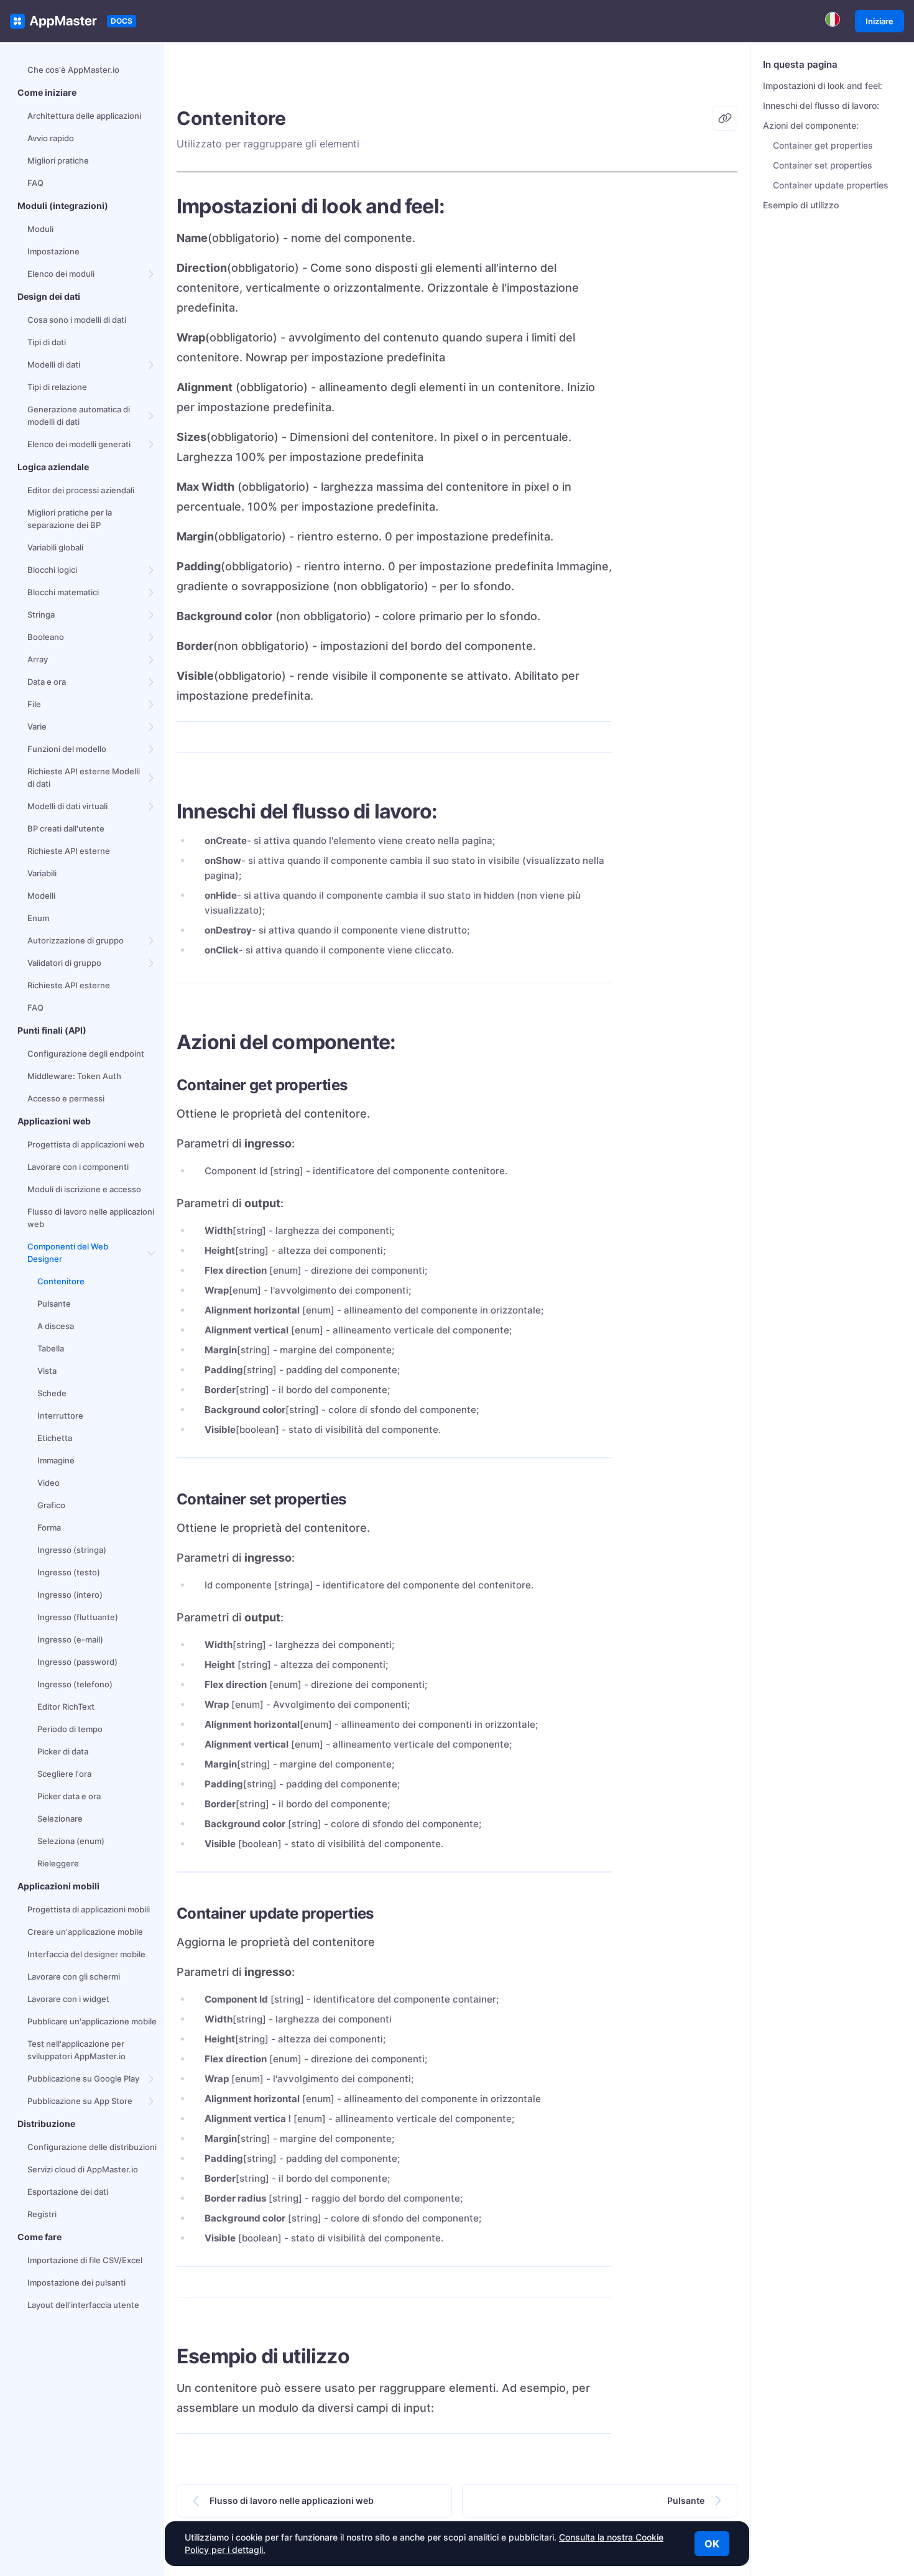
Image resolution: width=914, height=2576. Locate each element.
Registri (42, 2214)
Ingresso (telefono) (75, 1684)
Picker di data (63, 1751)
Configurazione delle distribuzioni (92, 2147)
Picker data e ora (69, 1796)
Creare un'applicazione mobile (85, 1932)
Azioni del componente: (811, 125)
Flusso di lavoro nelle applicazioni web (91, 1218)
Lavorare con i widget (68, 1999)
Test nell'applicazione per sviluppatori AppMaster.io (76, 2050)
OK (712, 2544)
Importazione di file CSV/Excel (85, 2260)
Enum (38, 918)
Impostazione (53, 251)
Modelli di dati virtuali (67, 806)
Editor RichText (66, 1707)
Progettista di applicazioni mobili (89, 1909)
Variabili (42, 873)
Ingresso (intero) (70, 1595)
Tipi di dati (47, 342)
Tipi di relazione (57, 387)
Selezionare (60, 1818)
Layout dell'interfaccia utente (83, 2305)
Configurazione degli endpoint (86, 1054)
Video (48, 1483)
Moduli (40, 229)
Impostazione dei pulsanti (76, 2282)
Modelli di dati (54, 364)
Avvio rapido (51, 138)
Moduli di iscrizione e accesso (84, 1189)
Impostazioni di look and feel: (823, 86)
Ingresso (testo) (69, 1572)
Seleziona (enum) (71, 1841)
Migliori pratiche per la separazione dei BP (70, 519)
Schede (52, 1393)
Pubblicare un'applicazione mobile (92, 2021)
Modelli (41, 896)
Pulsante (54, 1304)
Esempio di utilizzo (801, 205)
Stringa (41, 614)
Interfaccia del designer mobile (86, 1954)
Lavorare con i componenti (78, 1167)
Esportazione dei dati (68, 2192)
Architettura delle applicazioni (84, 116)
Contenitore (61, 1281)
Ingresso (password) (77, 1662)
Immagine (56, 1460)
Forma (49, 1527)
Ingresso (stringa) (72, 1550)
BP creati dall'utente (66, 828)
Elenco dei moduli (61, 274)
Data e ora (47, 682)
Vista (47, 1371)
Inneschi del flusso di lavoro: (821, 105)
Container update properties (831, 185)
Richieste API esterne (69, 851)
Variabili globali (55, 547)
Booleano (46, 637)
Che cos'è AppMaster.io (73, 70)
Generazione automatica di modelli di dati (79, 415)
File (34, 704)
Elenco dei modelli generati (79, 444)
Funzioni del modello (67, 749)
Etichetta (55, 1438)
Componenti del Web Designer (68, 1253)
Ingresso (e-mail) (70, 1639)
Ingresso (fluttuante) (78, 1617)
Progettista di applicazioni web (86, 1144)
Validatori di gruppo (64, 963)
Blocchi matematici (63, 592)
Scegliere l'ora (64, 1774)
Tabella (51, 1348)
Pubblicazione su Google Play (83, 2078)
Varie (37, 726)
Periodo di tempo (70, 1729)
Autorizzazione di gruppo (76, 940)
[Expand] (152, 274)
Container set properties (823, 165)
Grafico (51, 1505)
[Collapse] (152, 1253)
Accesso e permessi (66, 1098)
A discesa (56, 1326)
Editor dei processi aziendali (81, 490)
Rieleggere (58, 1863)
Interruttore (60, 1415)
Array (38, 659)
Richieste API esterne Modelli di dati (84, 777)
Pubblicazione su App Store (80, 2101)
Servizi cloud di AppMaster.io (83, 2169)
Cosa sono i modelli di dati (77, 320)
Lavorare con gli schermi (74, 1976)
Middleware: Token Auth (74, 1076)
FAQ (35, 183)
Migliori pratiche (58, 160)
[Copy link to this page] (725, 118)
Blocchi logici (52, 570)
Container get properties (823, 145)
